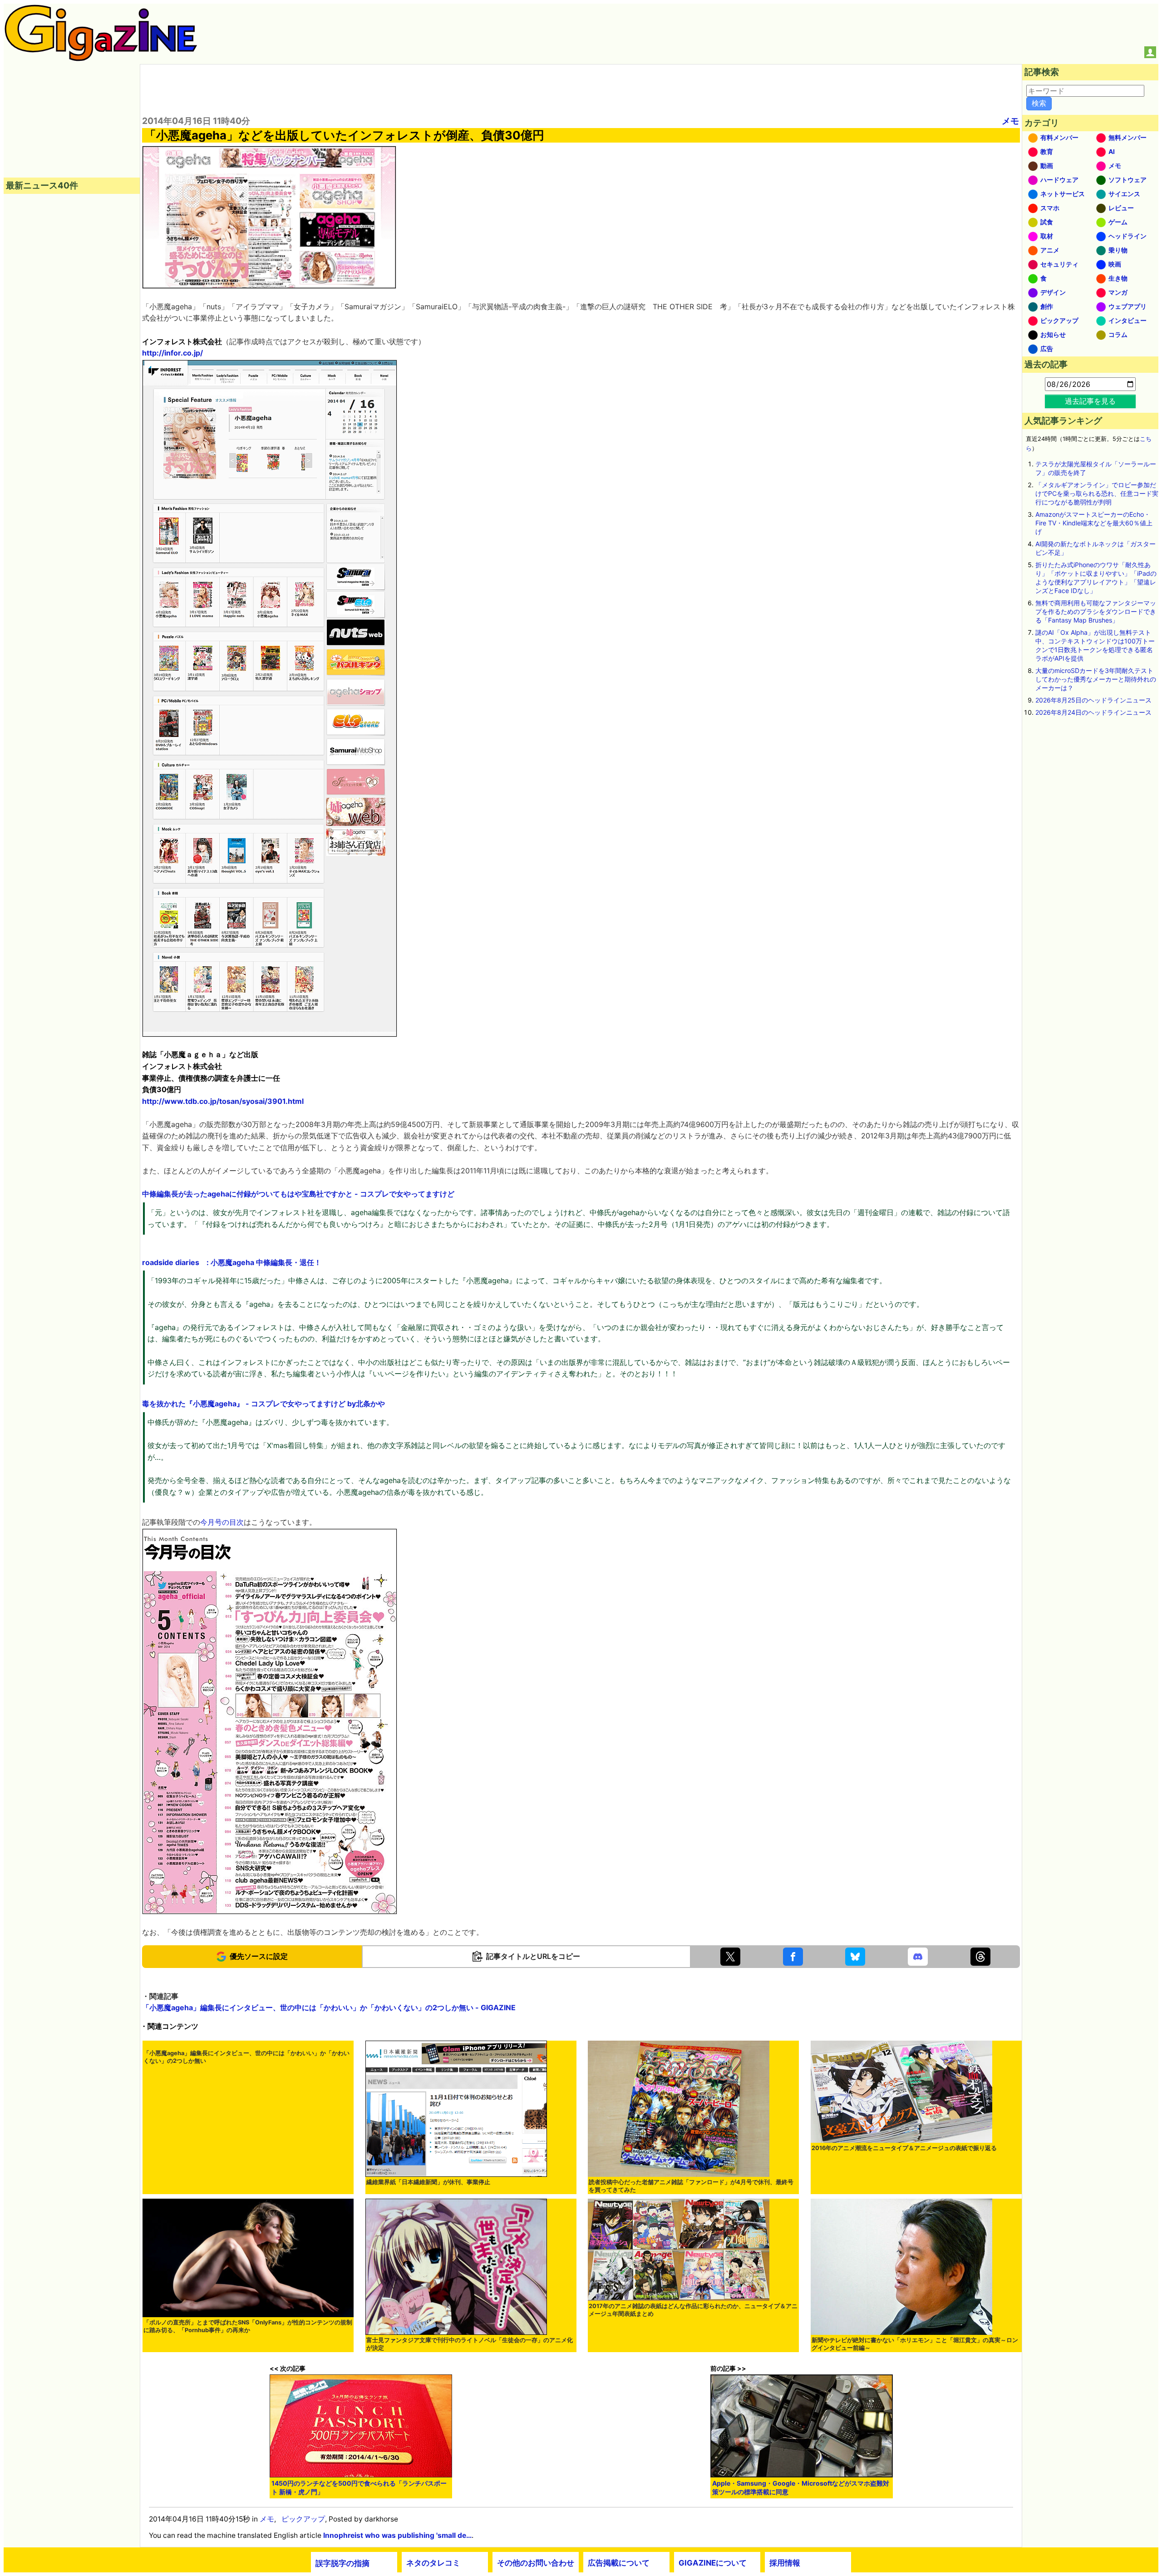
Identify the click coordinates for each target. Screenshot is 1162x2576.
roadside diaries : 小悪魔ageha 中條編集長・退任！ (232, 1262)
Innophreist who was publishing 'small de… (397, 2535)
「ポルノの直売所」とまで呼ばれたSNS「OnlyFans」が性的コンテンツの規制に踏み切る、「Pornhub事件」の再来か (248, 2326)
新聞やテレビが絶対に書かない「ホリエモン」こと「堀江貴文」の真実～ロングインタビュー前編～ (915, 2344)
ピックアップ (303, 2519)
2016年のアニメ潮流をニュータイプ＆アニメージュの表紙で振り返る (904, 2148)
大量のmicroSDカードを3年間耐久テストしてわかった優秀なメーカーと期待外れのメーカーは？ (1096, 679)
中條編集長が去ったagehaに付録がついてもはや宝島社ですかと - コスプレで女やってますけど (298, 1194)
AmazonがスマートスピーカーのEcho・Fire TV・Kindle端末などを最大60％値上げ (1094, 523)
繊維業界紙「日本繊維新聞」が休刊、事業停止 (428, 2182)
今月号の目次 (222, 1522)
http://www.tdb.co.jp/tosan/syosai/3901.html (223, 1101)
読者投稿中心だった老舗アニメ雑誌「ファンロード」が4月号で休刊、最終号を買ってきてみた (691, 2186)
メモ (1010, 121)
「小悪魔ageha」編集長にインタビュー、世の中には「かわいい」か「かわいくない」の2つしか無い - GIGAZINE (329, 2007)
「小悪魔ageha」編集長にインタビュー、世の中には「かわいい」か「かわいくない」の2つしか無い (246, 2057)
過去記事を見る (1090, 401)
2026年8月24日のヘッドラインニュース (1093, 712)
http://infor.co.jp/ (172, 353)
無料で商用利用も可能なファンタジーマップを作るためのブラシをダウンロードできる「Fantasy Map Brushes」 (1096, 611)
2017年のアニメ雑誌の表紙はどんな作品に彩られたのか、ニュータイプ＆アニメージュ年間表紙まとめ (693, 2310)
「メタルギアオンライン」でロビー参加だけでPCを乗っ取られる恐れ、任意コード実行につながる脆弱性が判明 (1097, 493)
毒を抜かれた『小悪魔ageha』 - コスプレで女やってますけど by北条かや (263, 1404)
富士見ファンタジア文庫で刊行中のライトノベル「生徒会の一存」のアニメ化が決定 (470, 2344)
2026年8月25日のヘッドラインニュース (1093, 700)
